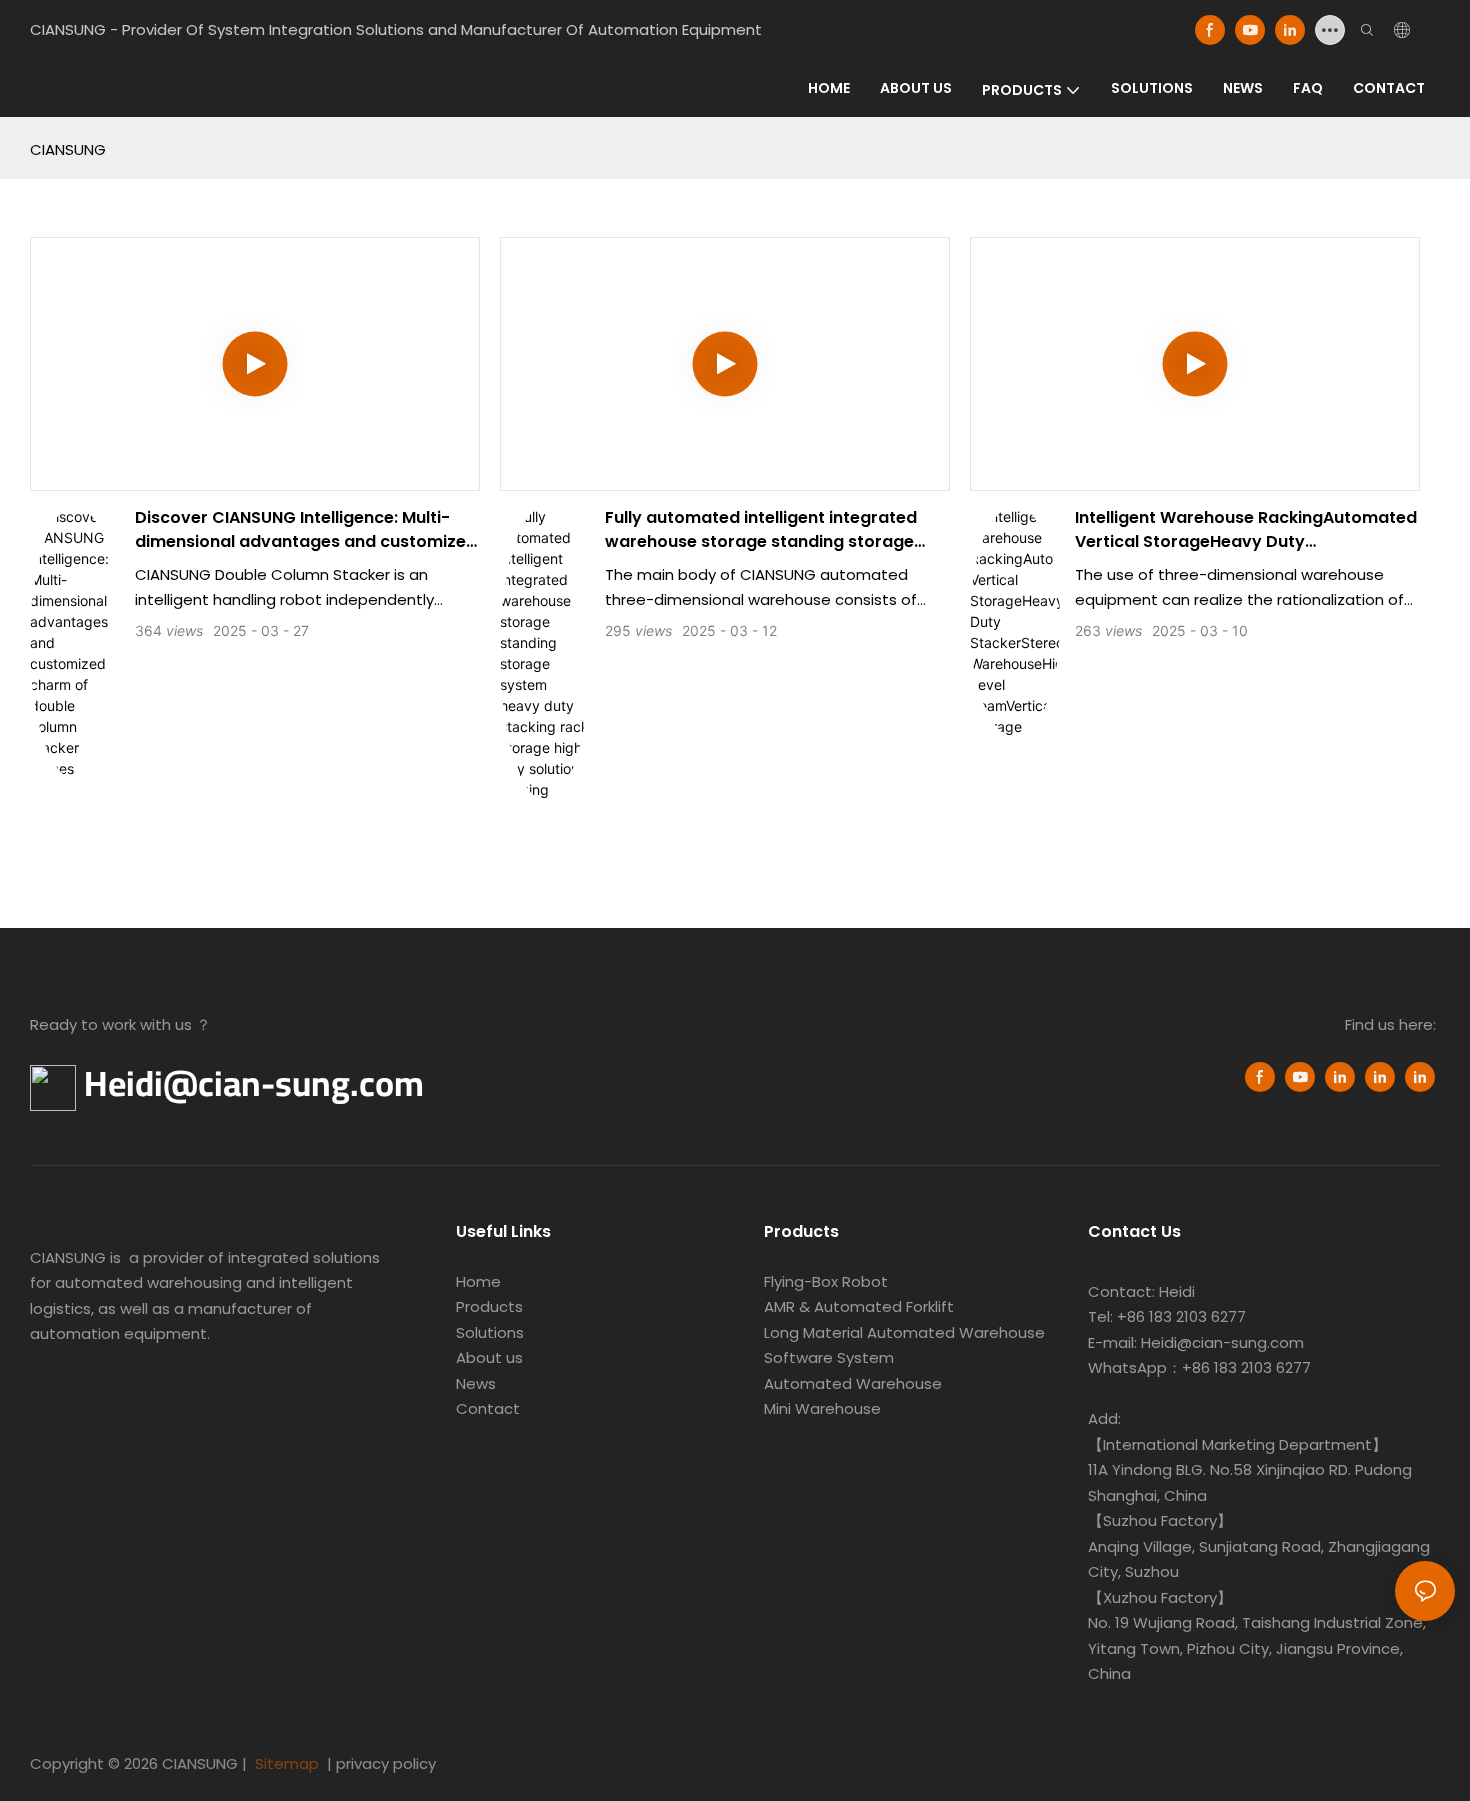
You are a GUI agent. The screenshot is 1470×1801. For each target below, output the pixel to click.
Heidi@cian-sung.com (254, 1083)
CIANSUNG (68, 149)
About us (489, 1357)
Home (478, 1281)
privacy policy (386, 1763)
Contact (488, 1408)
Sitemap (285, 1763)
